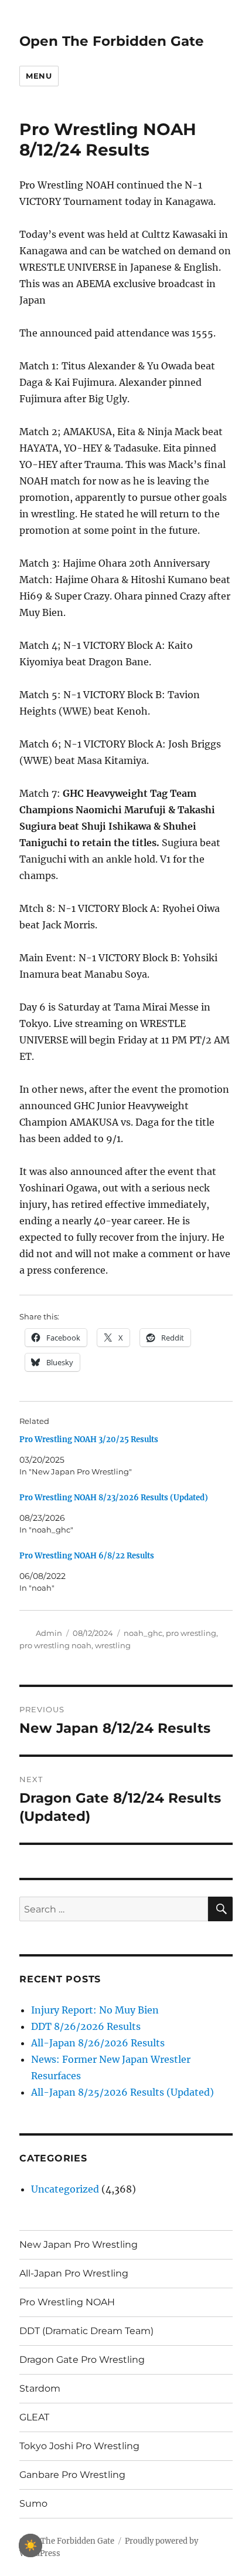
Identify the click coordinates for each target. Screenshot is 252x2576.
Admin (49, 1633)
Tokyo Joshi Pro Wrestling (79, 2446)
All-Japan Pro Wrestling (74, 2273)
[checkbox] (30, 2545)
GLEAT (34, 2417)
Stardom (40, 2388)
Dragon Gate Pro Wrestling (82, 2360)
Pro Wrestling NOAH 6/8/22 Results (87, 1556)
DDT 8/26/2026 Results (86, 2026)
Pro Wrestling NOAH (67, 2302)
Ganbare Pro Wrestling (72, 2475)
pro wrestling (191, 1633)
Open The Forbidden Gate (112, 41)
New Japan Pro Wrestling (79, 2245)
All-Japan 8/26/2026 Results (98, 2043)
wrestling (113, 1645)
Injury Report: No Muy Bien (95, 2010)
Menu (39, 76)
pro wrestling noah (55, 1645)
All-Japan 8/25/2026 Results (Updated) (122, 2092)
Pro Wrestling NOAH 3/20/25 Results (89, 1439)
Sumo (33, 2503)
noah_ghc (143, 1633)
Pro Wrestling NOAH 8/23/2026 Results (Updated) (114, 1498)
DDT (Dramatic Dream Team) (86, 2331)
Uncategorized (65, 2189)
